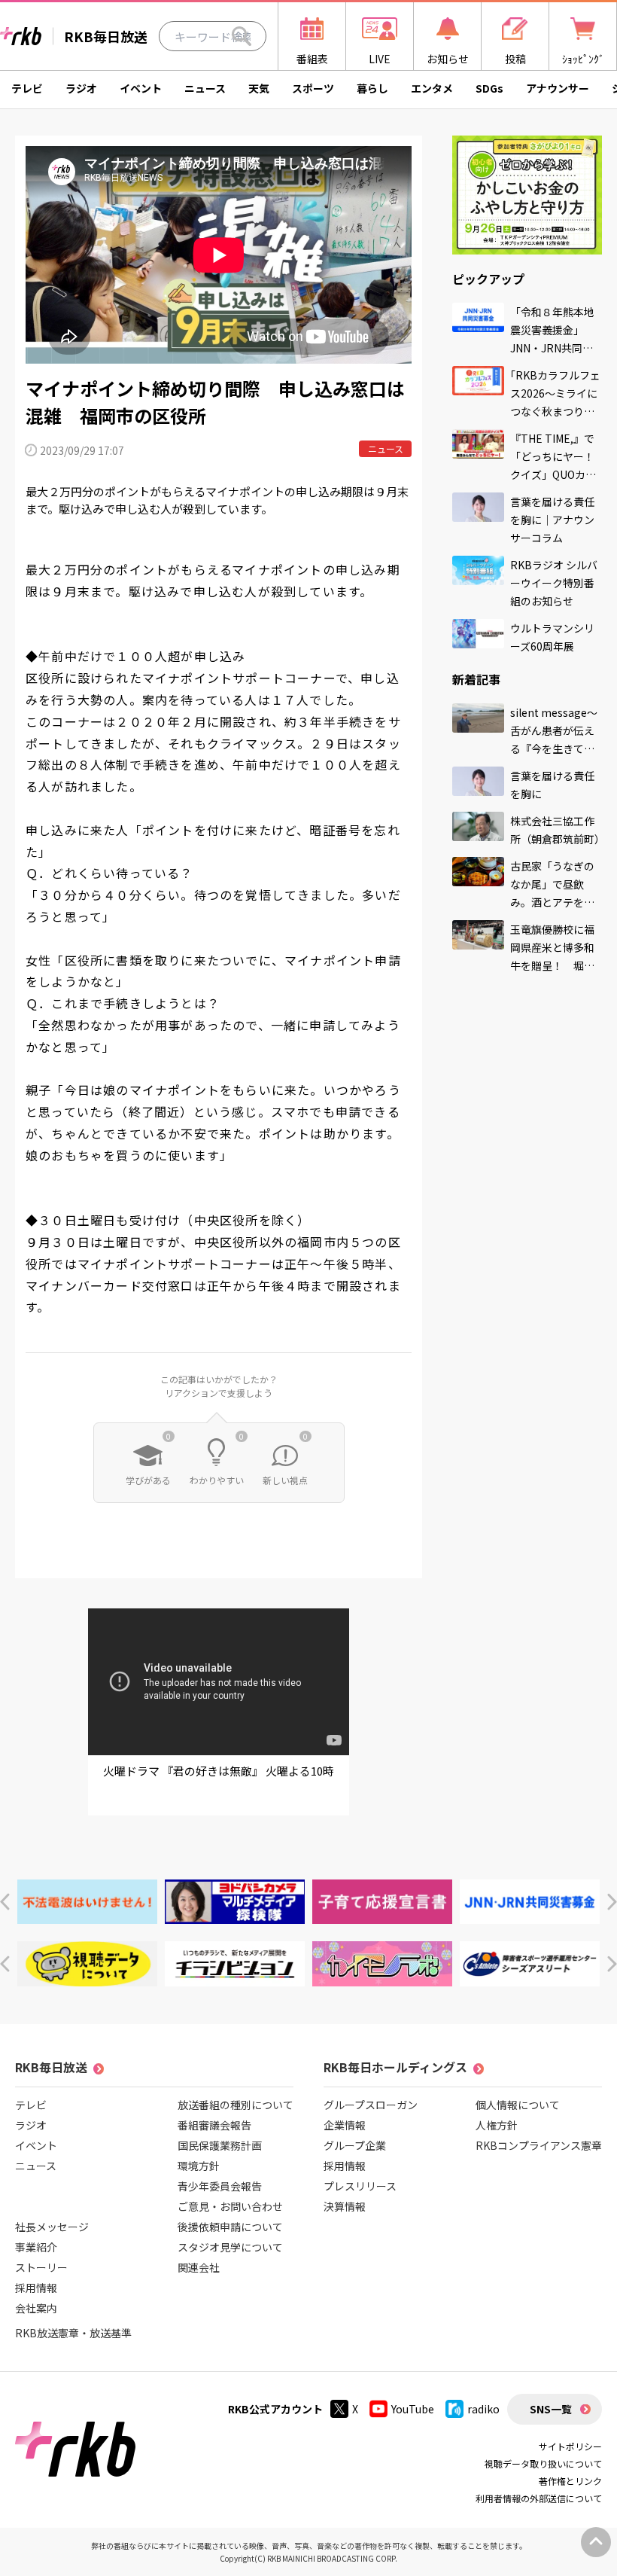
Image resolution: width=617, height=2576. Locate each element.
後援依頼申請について (230, 2227)
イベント (141, 88)
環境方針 (199, 2166)
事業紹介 (36, 2247)
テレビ (27, 88)
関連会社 (199, 2267)
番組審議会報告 (214, 2125)
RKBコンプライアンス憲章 (539, 2145)
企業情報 (345, 2125)
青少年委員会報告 (220, 2186)
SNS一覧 (551, 2409)
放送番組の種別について (236, 2105)
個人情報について (518, 2105)
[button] (5, 1902)
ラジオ (81, 88)
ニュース (205, 88)
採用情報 (36, 2288)
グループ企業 (355, 2145)
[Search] (242, 36)
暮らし (372, 88)
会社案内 (36, 2308)
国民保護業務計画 (220, 2145)
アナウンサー (558, 88)
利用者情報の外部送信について (539, 2498)
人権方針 (497, 2125)
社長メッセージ (52, 2227)
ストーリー (41, 2267)
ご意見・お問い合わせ (230, 2206)
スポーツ (313, 88)
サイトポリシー (570, 2446)
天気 (259, 88)
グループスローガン (371, 2105)
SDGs (489, 88)
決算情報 (345, 2206)
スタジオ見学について (230, 2247)
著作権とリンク (570, 2481)
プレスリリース (360, 2186)
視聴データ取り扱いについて (543, 2463)
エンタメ (432, 88)
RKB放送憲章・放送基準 (73, 2333)
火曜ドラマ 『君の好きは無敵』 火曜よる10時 (219, 1771)
